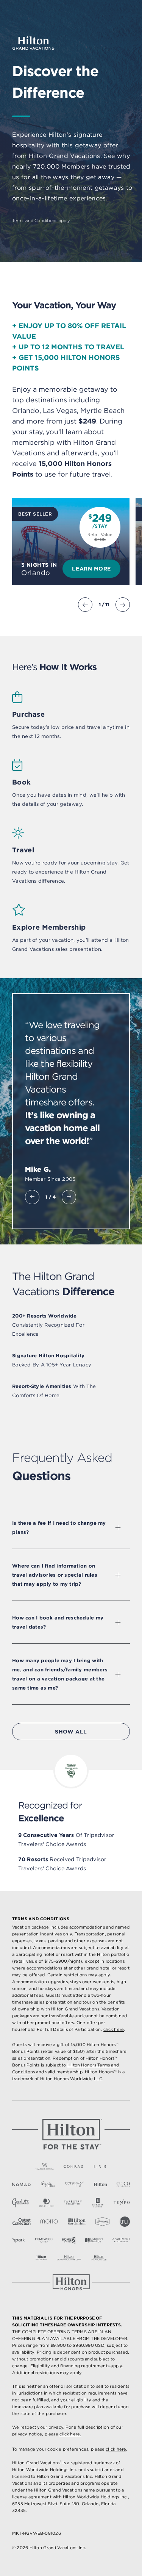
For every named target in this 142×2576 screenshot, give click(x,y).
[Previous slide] (32, 1197)
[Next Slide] (123, 605)
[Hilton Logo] (71, 2134)
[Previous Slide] (85, 605)
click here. (70, 2434)
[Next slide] (69, 1197)
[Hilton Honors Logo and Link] (71, 2282)
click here (114, 2029)
